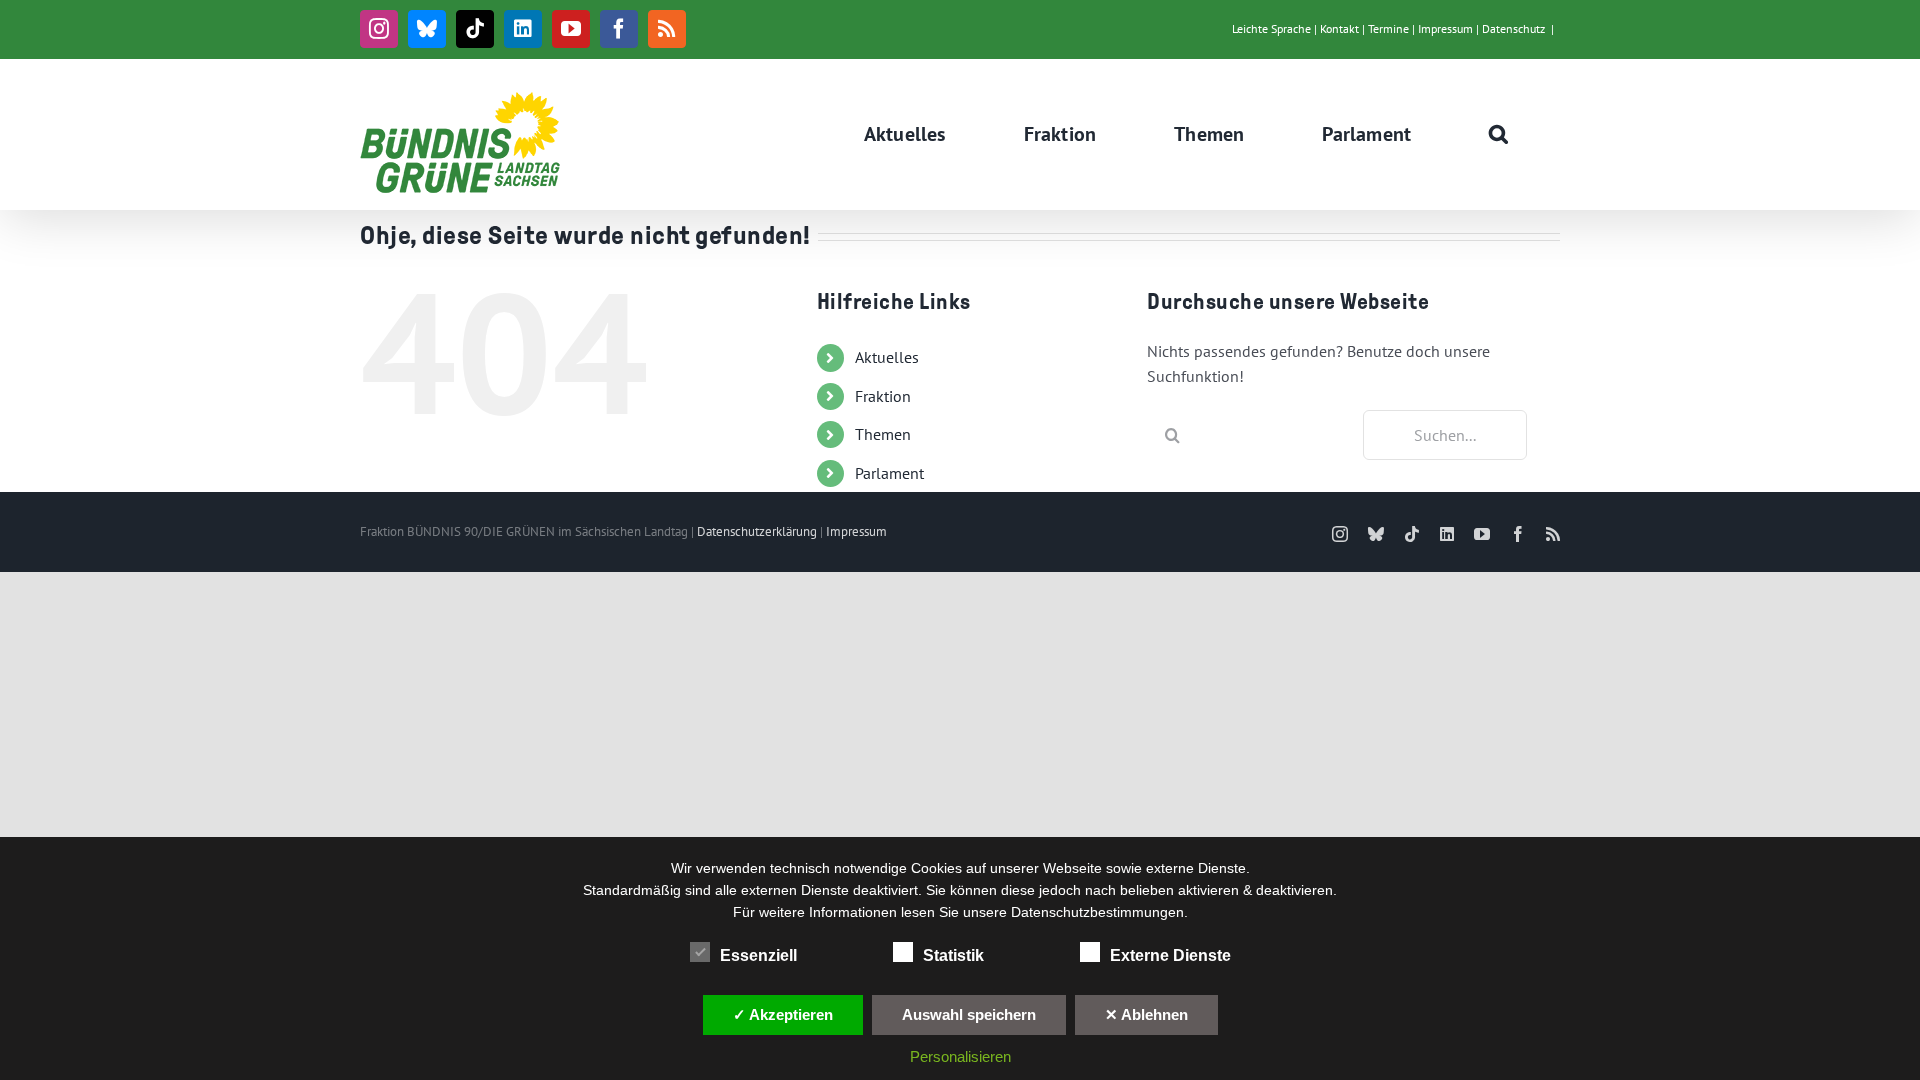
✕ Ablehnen (1146, 1014)
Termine (1388, 28)
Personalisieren (960, 1056)
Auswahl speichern (969, 1014)
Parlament (889, 473)
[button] (1499, 134)
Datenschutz (1513, 28)
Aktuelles (887, 357)
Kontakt (1339, 28)
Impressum (1445, 28)
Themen (883, 434)
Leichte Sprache (1271, 28)
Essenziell (758, 955)
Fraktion (883, 396)
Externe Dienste (1170, 955)
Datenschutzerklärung (757, 531)
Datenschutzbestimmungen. (1099, 912)
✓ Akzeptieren (783, 1014)
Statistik (953, 955)
